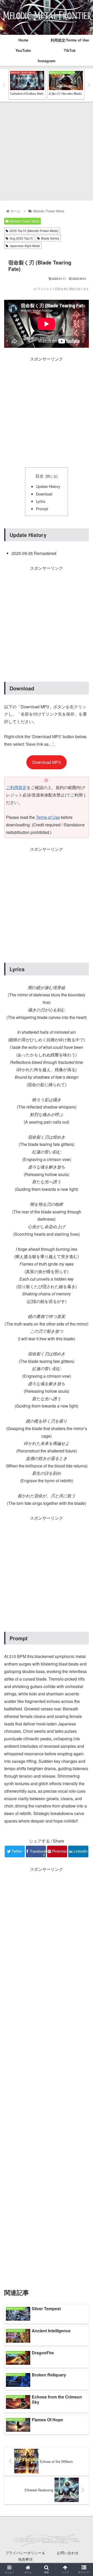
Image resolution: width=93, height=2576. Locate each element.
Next (89, 85)
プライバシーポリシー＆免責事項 (25, 2556)
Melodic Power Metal (25, 221)
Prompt (42, 509)
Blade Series (50, 238)
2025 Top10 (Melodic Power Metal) (34, 231)
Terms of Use (48, 817)
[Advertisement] (47, 151)
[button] (83, 1284)
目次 (40, 476)
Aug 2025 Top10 (21, 238)
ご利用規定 (16, 787)
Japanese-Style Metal (25, 246)
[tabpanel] (27, 84)
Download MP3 (47, 762)
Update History (48, 486)
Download (44, 494)
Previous (4, 85)
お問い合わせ (68, 2553)
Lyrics (41, 501)
